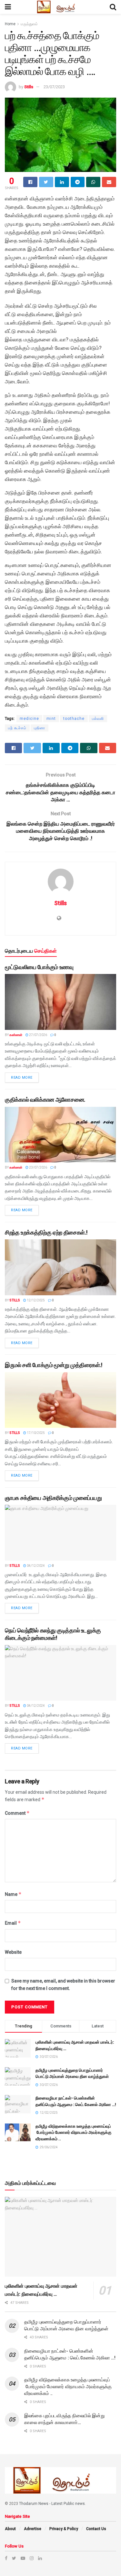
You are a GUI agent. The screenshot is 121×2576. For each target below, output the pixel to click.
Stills (29, 87)
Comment (17, 1813)
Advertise (33, 2529)
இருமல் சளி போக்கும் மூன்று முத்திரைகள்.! (54, 1365)
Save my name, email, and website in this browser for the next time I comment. (63, 1984)
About (10, 2529)
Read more (22, 1078)
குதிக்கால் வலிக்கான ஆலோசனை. (45, 1100)
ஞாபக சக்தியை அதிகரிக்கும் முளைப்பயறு (53, 1498)
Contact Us (96, 2529)
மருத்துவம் (29, 24)
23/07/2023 (54, 87)
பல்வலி (98, 719)
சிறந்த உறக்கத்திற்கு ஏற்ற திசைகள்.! (46, 1232)
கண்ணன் (16, 1035)
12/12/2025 (35, 1300)
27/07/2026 (38, 1035)
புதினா (40, 728)
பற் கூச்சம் (17, 728)
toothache (74, 719)
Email (13, 1923)
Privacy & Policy (64, 2529)
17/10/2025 (35, 1433)
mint (51, 719)
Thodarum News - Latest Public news (52, 2504)
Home (10, 24)
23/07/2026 (38, 1167)
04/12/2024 (35, 1566)
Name (13, 1894)
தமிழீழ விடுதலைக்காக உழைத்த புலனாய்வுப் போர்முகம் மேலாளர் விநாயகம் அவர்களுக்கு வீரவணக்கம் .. (73, 2132)
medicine (29, 719)
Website (13, 1952)
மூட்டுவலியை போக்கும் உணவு (39, 967)
